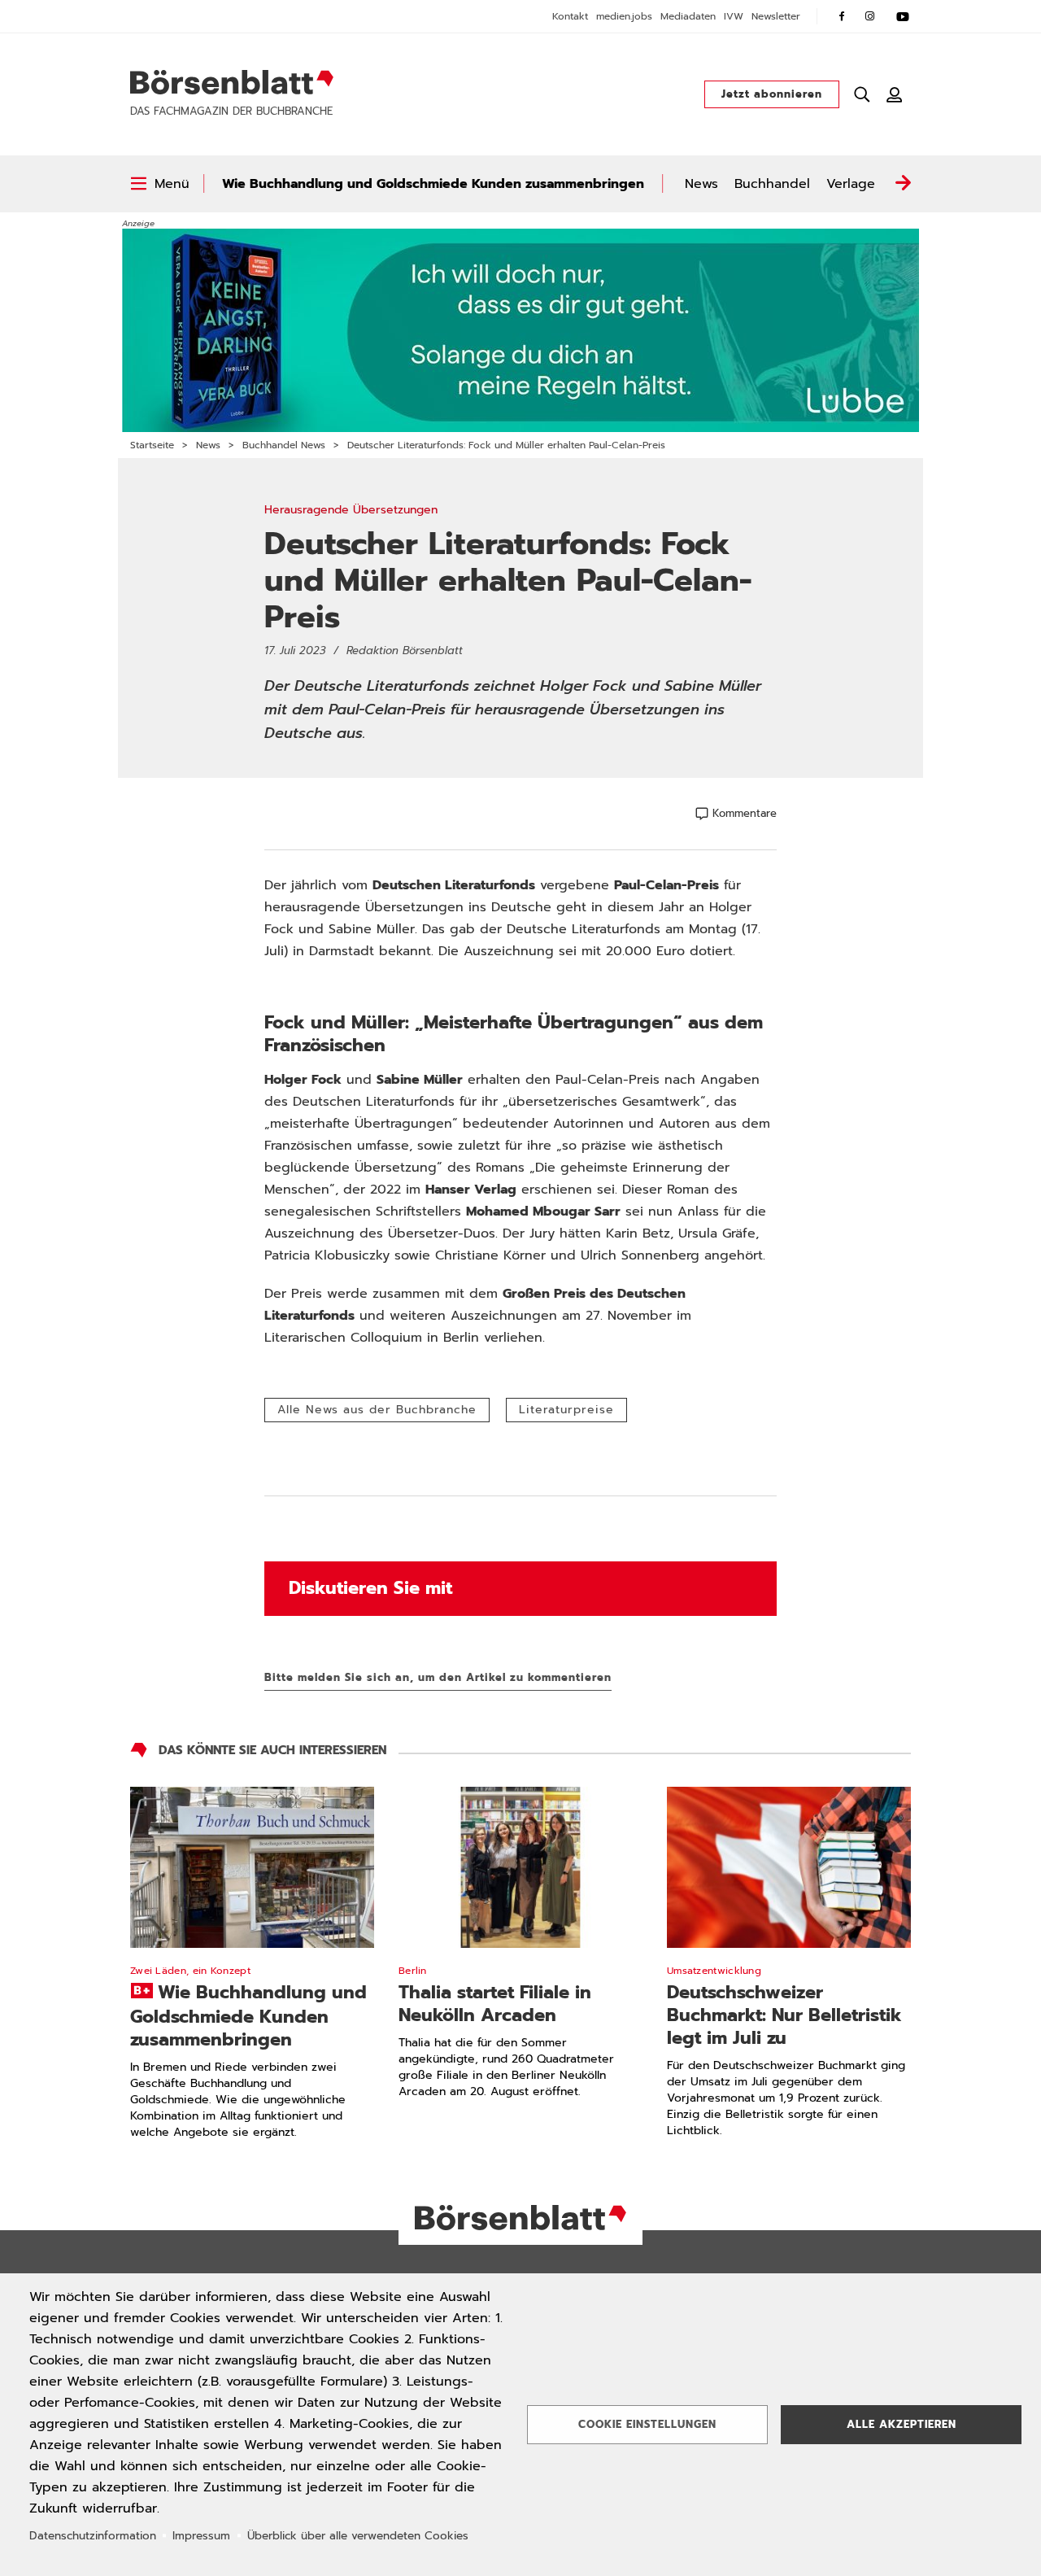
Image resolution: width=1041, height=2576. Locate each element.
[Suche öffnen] (862, 94)
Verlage (851, 184)
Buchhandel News (284, 445)
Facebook (842, 16)
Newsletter (776, 16)
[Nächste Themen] (903, 184)
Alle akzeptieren (902, 2424)
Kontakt (570, 16)
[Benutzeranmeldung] (895, 94)
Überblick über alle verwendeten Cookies (358, 2536)
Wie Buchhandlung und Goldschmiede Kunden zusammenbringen (433, 184)
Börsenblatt (232, 82)
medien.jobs (624, 16)
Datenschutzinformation (93, 2536)
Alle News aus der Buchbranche (377, 1410)
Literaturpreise (566, 1410)
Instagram (870, 16)
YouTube (903, 16)
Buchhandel (772, 184)
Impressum (201, 2536)
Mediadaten (688, 16)
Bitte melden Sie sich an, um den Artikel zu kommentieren (438, 1677)
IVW (734, 16)
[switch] (160, 184)
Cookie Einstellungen (647, 2424)
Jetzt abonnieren (772, 94)
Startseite (152, 445)
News (701, 184)
